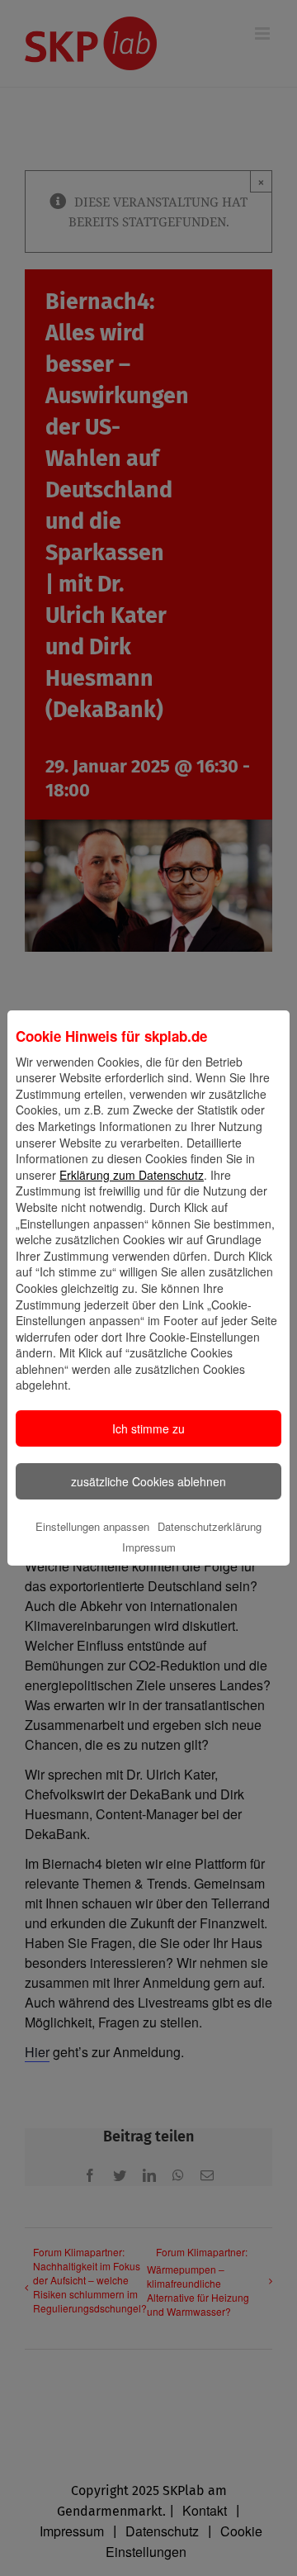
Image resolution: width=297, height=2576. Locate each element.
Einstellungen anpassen (92, 1526)
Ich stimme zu (148, 1428)
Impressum (149, 1547)
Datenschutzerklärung (210, 1526)
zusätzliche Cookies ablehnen (148, 1481)
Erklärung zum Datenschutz (132, 1175)
